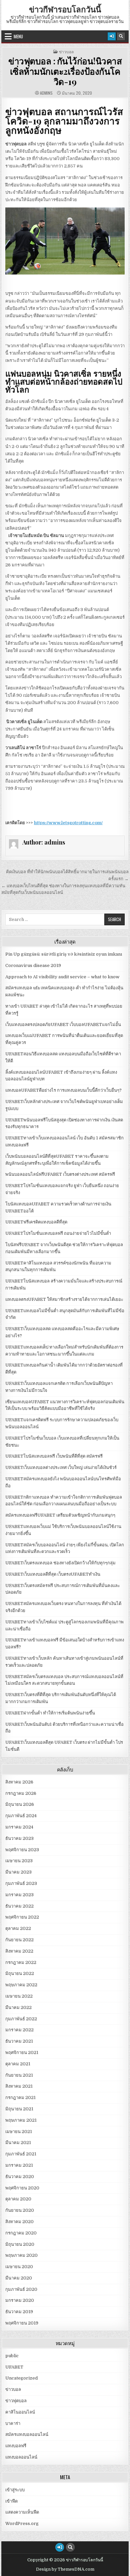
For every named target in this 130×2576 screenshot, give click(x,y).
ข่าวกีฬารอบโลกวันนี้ (65, 9)
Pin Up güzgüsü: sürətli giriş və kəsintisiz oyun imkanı (64, 954)
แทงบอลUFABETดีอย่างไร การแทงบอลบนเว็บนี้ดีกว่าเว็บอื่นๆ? (63, 1090)
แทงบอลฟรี (16, 2446)
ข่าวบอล (66, 52)
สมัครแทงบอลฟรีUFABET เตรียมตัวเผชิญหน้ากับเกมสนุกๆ (60, 1515)
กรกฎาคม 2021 (20, 2098)
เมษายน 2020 (19, 2267)
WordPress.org (22, 2523)
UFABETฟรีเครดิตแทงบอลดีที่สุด (36, 1222)
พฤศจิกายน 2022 (22, 1917)
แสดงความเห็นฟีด (22, 2512)
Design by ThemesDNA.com (65, 2569)
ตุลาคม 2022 (18, 1928)
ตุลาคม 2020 (18, 2199)
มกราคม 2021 (19, 2165)
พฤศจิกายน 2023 (22, 1850)
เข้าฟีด (11, 2501)
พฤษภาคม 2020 (21, 2255)
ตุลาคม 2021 (18, 2064)
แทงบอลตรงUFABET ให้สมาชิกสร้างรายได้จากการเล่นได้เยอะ (64, 1299)
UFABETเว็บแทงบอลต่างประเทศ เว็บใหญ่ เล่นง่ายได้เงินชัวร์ (61, 1467)
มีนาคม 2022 (18, 2007)
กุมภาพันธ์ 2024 (21, 1816)
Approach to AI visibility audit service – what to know (62, 977)
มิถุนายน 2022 (20, 1973)
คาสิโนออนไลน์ (20, 2412)
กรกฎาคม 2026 (21, 1793)
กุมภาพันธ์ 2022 (21, 2019)
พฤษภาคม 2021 (21, 2120)
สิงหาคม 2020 (19, 2222)
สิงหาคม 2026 (19, 1782)
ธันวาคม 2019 (19, 2312)
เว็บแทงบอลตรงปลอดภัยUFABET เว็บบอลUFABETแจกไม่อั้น (63, 1024)
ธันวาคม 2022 (19, 1906)
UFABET (14, 2367)
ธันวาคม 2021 (19, 2041)
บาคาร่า (13, 2423)
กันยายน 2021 (19, 2075)
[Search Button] (121, 36)
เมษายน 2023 (19, 1861)
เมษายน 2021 (19, 2132)
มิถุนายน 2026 (20, 1804)
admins (46, 93)
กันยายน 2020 (20, 2210)
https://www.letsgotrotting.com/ (68, 823)
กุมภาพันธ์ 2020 (21, 2289)
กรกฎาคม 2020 (21, 2233)
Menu (18, 36)
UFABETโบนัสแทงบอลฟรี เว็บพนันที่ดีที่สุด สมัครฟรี (54, 1456)
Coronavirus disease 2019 (33, 965)
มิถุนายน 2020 (20, 2244)
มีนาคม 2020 (19, 2278)
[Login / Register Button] (112, 36)
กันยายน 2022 (19, 1940)
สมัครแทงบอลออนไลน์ (27, 2434)
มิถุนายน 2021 (19, 2109)
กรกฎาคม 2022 (21, 1962)
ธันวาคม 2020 (20, 2177)
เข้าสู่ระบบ (15, 2490)
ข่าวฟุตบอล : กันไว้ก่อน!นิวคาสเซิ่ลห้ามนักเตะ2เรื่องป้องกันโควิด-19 (65, 71)
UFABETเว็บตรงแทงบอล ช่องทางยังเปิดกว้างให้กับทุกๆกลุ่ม (60, 1563)
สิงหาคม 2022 (19, 1951)
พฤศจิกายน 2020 (22, 2188)
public (12, 2356)
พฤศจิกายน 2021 (22, 2052)
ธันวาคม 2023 (19, 1838)
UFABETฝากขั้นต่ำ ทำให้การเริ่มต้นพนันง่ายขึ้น (50, 1713)
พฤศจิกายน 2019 (22, 2323)
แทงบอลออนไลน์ (21, 2457)
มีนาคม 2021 (18, 2143)
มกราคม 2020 (20, 2300)
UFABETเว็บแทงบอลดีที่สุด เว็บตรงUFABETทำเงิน (53, 1574)
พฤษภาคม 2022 (21, 1985)
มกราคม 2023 (19, 1895)
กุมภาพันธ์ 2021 (21, 2154)
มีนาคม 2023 (18, 1872)
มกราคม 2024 (19, 1827)
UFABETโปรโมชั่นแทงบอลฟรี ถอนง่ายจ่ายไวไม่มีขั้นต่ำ (58, 1233)
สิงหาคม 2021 (19, 2086)
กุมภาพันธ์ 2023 (21, 1883)
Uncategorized (21, 2378)
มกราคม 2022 (19, 2030)
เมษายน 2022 (19, 1996)
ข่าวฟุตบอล (16, 2401)
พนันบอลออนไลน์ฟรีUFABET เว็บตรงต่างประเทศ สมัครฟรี (60, 1174)
